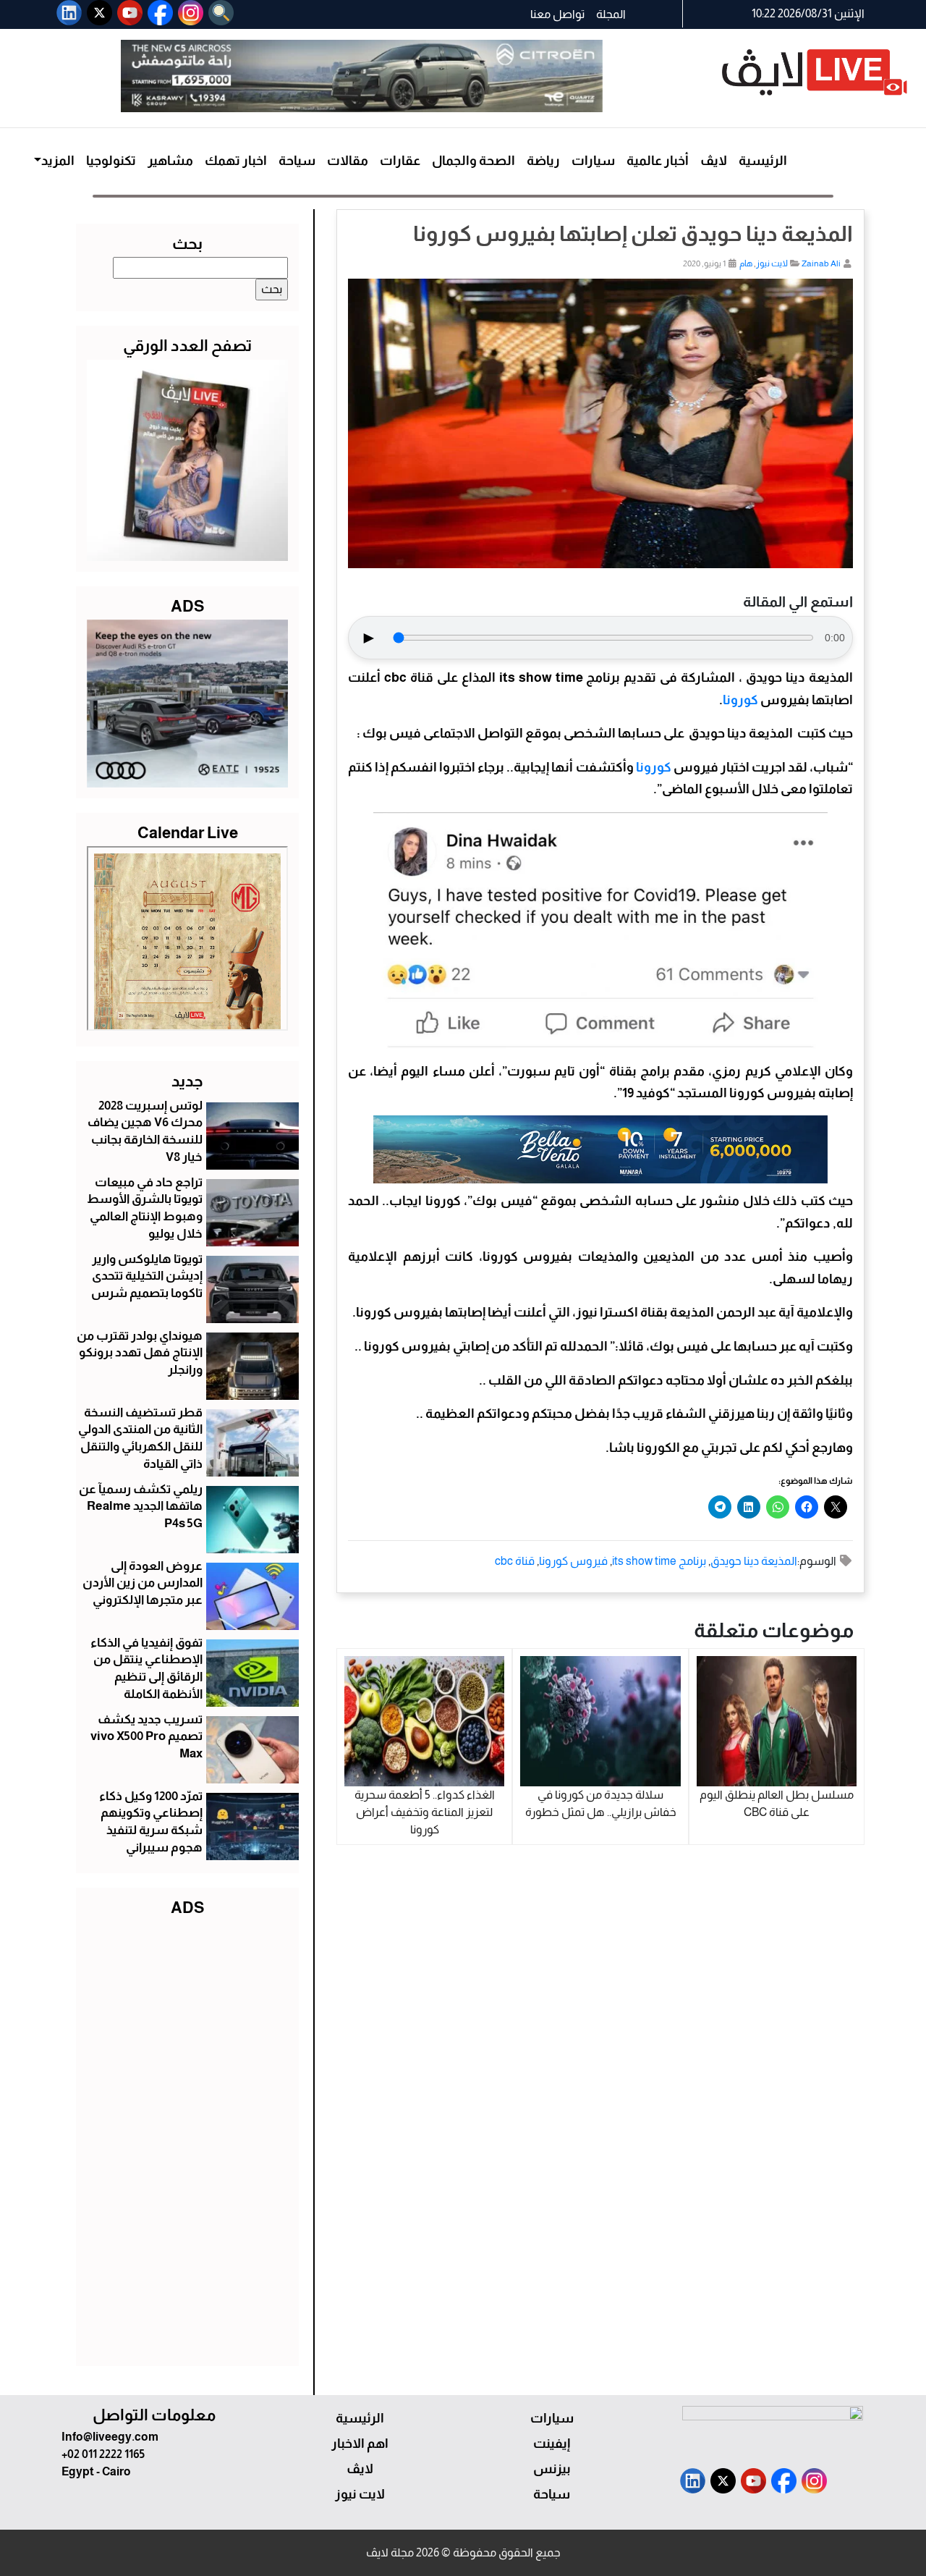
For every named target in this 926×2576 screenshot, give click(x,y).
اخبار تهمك (236, 161)
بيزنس (552, 2469)
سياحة (297, 161)
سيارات (593, 161)
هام (746, 263)
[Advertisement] (187, 2138)
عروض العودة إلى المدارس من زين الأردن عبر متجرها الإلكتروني (143, 1583)
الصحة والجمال (473, 161)
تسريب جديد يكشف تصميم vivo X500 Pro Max (146, 1737)
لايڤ (714, 161)
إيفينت (552, 2444)
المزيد (58, 161)
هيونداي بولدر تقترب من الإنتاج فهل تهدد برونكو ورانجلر (140, 1353)
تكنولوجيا (111, 161)
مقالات (348, 161)
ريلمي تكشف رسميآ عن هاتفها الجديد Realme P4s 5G (141, 1507)
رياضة (543, 161)
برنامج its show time (659, 1561)
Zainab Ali (821, 263)
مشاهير (170, 161)
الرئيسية (763, 161)
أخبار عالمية (658, 161)
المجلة (611, 14)
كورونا (740, 700)
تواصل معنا (557, 14)
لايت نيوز (772, 263)
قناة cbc (515, 1561)
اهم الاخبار (360, 2444)
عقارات (400, 161)
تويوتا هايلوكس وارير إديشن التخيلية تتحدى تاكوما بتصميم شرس (147, 1276)
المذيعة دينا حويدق (754, 1561)
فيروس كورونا (573, 1561)
